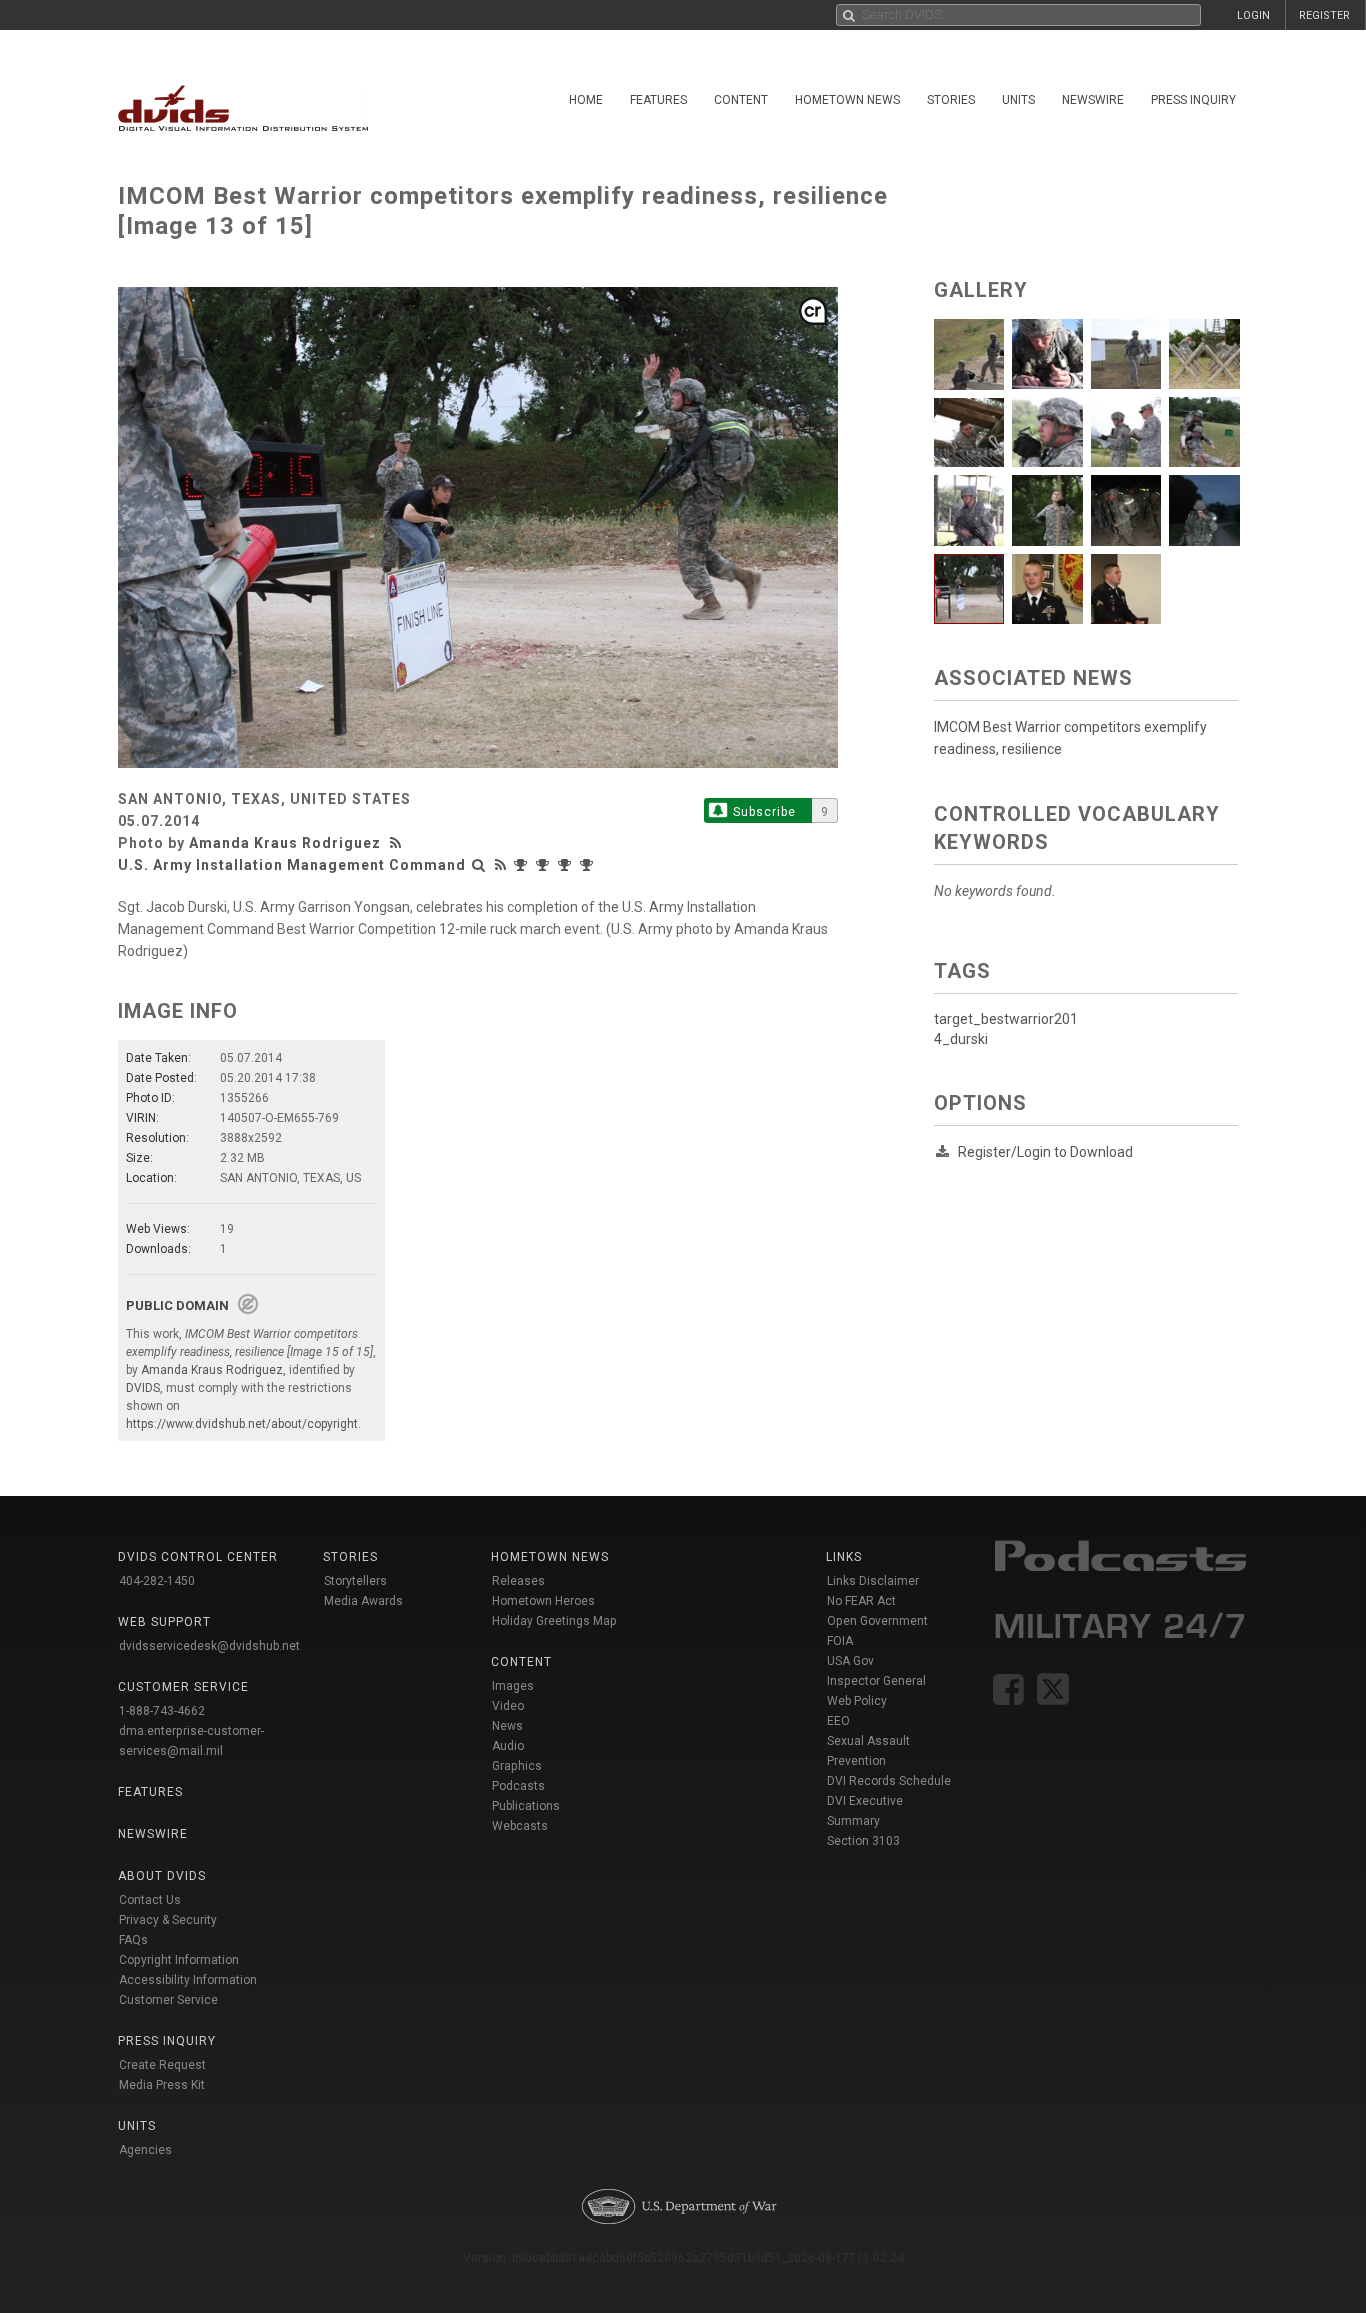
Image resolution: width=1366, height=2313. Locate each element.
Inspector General (876, 1681)
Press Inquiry (1193, 100)
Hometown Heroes (543, 1601)
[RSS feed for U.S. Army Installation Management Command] (501, 865)
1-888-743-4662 (162, 1711)
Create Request (162, 2065)
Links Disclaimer (873, 1581)
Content (741, 100)
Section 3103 (863, 1841)
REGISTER (1324, 15)
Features (658, 100)
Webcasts (520, 1826)
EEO (838, 1721)
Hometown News (847, 100)
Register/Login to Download (1045, 1152)
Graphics (517, 1766)
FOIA (840, 1641)
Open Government (877, 1621)
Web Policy (857, 1701)
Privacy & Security (168, 1920)
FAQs (133, 1940)
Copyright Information (179, 1960)
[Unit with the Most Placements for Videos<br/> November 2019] (567, 865)
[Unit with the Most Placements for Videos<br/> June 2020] (545, 865)
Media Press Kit (162, 2085)
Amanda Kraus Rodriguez (285, 843)
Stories (951, 100)
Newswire (1093, 100)
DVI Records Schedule (889, 1781)
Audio (508, 1746)
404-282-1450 (157, 1581)
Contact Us (150, 1900)
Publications (526, 1806)
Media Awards (363, 1601)
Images (513, 1686)
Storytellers (355, 1581)
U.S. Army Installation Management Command (292, 865)
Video (508, 1706)
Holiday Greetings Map (554, 1621)
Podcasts (518, 1786)
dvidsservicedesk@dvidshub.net (209, 1646)
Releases (518, 1581)
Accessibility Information (188, 1980)
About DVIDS (162, 1876)
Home (586, 100)
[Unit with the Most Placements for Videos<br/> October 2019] (589, 865)
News (507, 1726)
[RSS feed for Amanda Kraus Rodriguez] (398, 843)
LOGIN (1253, 15)
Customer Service (168, 2000)
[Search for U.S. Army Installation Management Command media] (479, 865)
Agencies (145, 2150)
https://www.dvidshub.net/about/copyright (242, 1424)
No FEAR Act (861, 1601)
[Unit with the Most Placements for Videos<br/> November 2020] (523, 865)
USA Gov (850, 1661)
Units (1018, 100)
